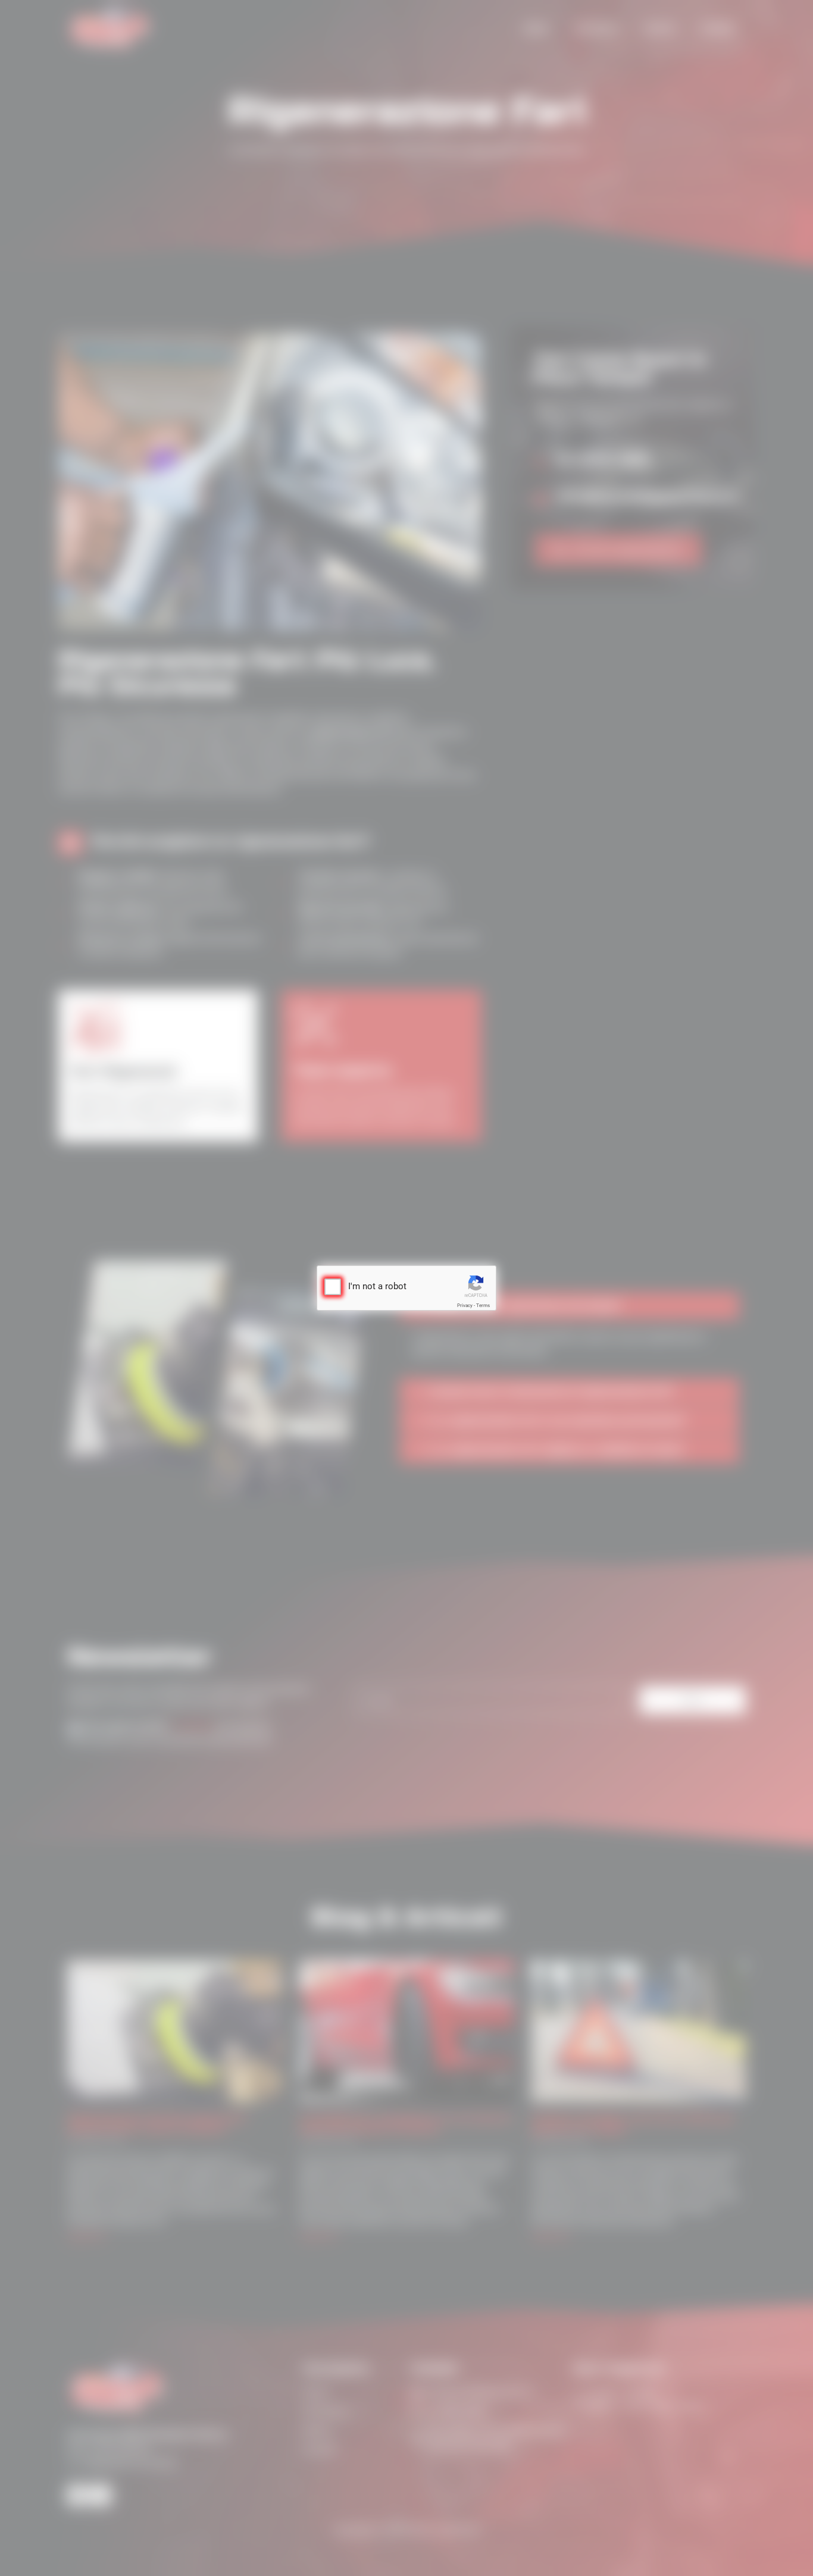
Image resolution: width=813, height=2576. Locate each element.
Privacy (465, 1306)
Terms (483, 1306)
